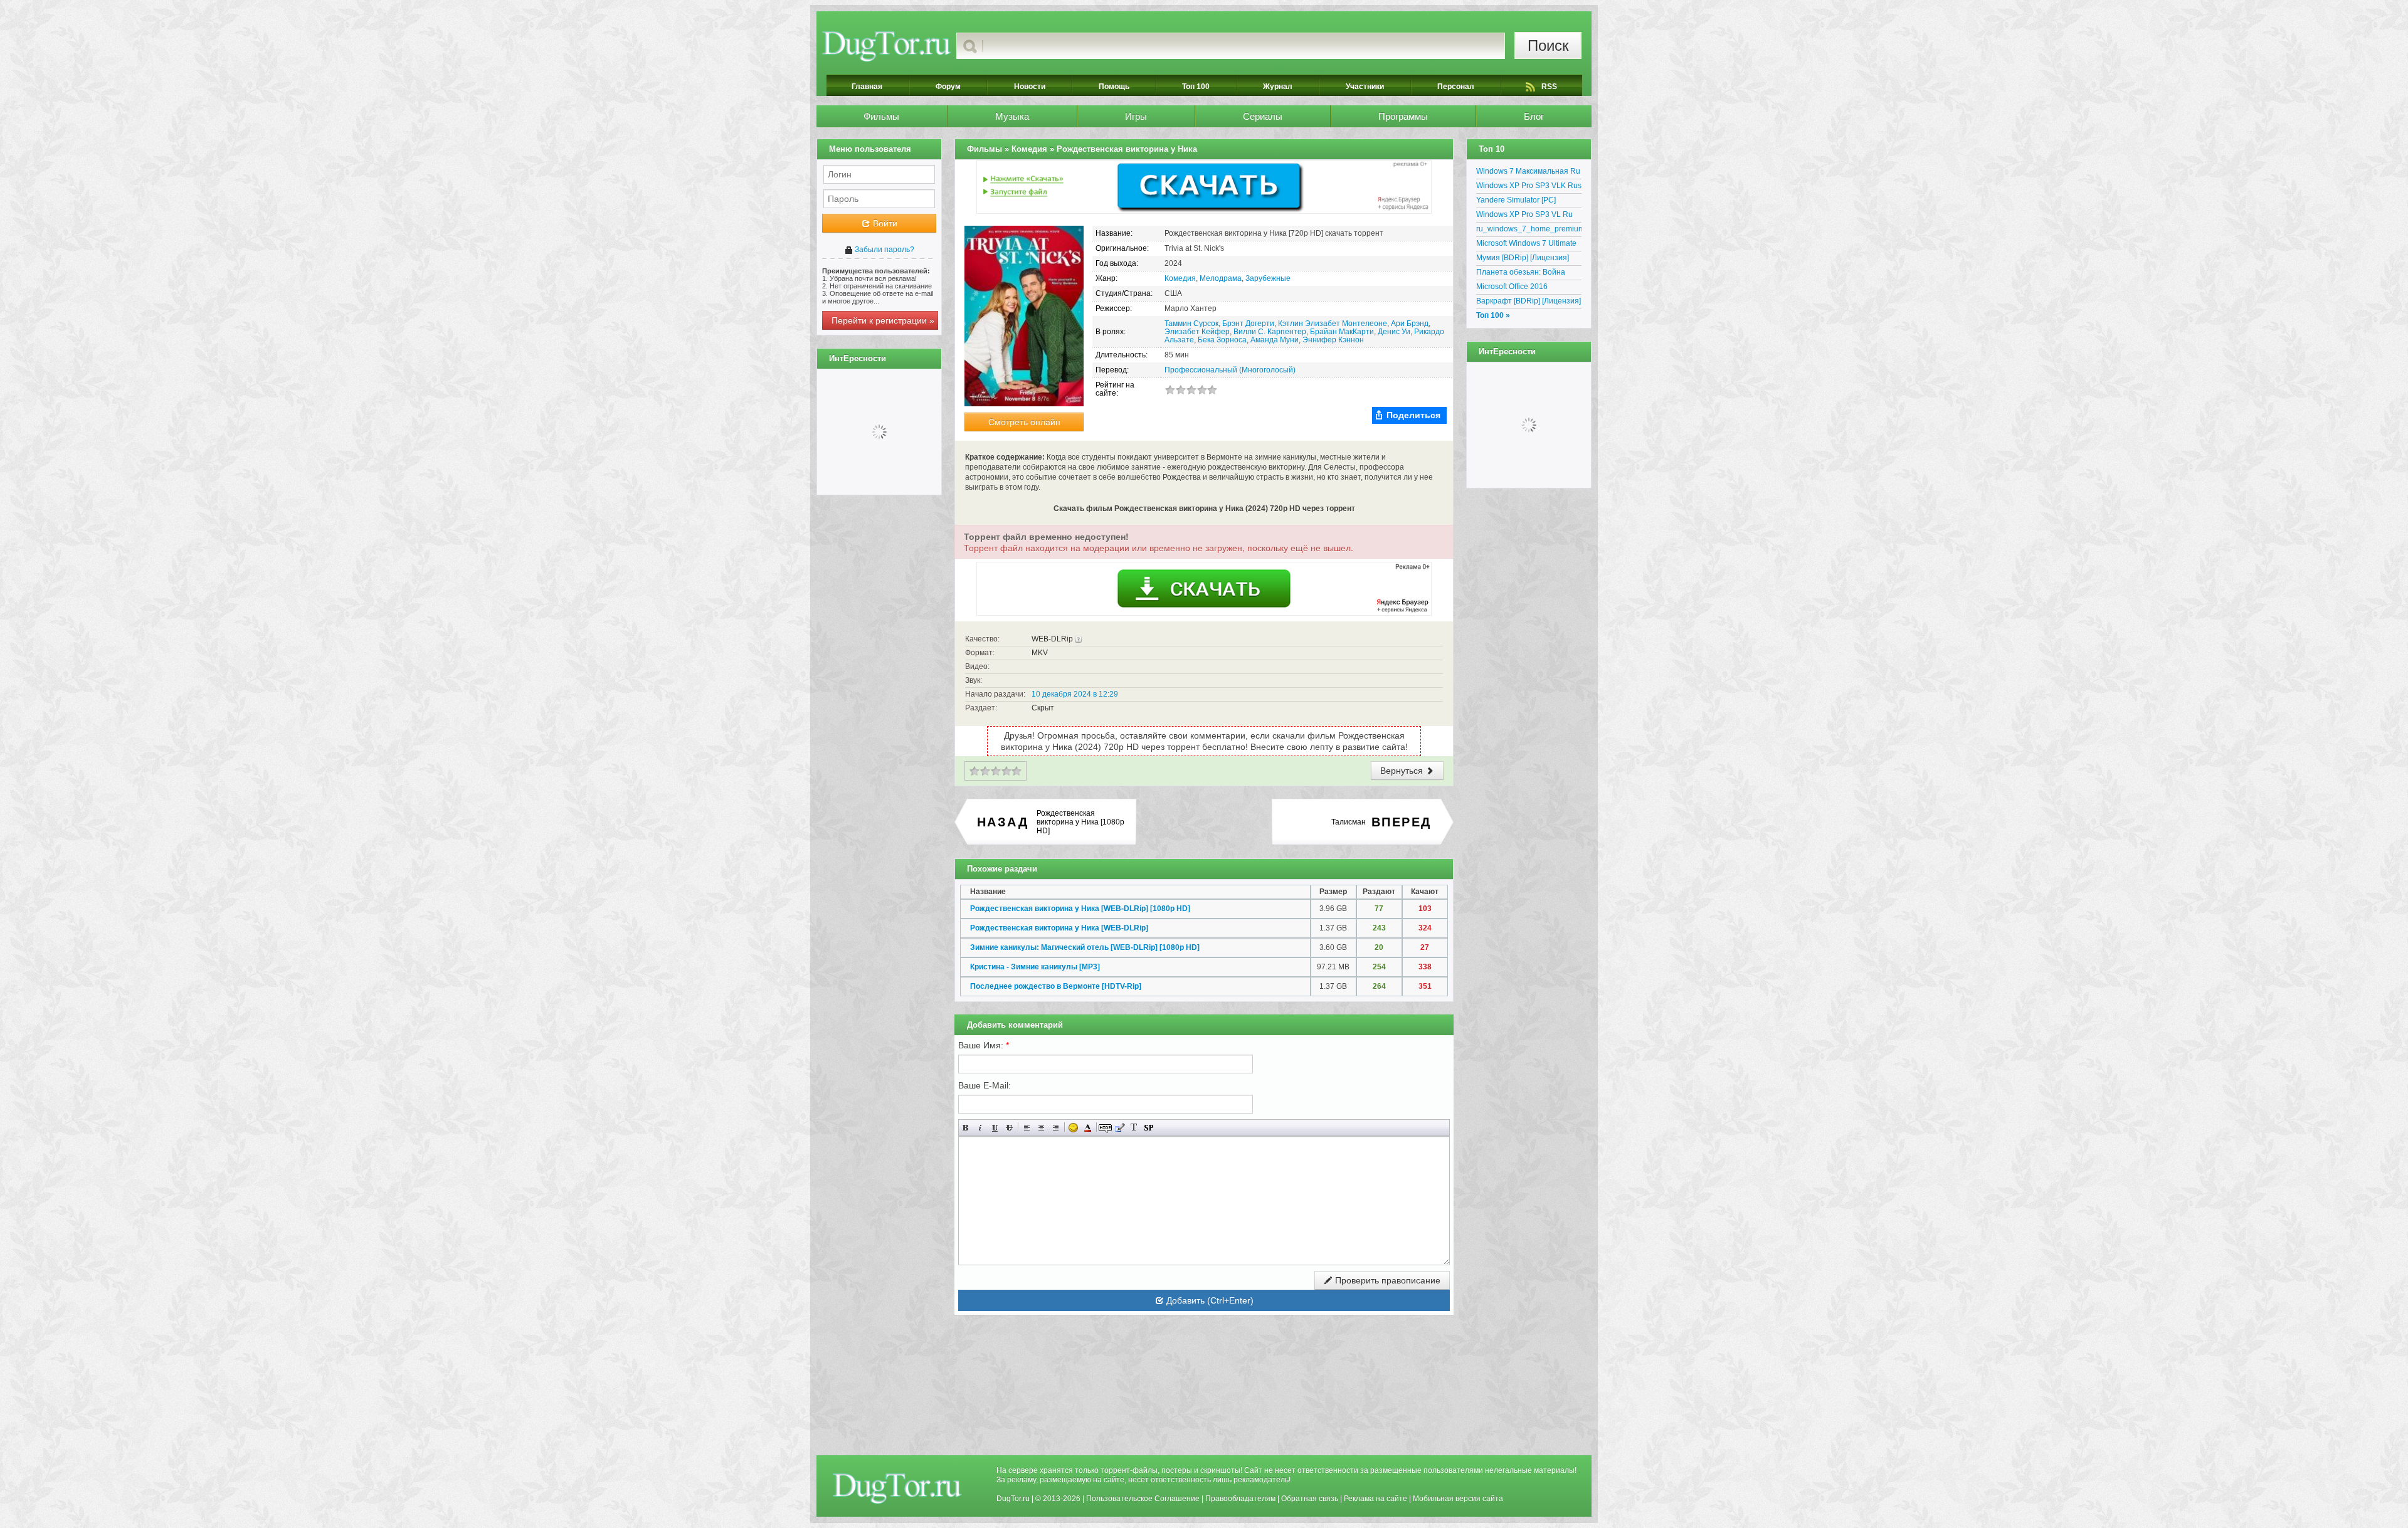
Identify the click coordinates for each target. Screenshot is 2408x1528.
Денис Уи (1394, 332)
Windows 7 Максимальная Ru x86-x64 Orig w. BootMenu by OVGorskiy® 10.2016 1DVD (1528, 173)
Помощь (1114, 87)
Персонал (1456, 87)
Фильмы (881, 116)
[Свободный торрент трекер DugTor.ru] (897, 1488)
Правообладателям (1240, 1499)
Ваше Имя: (984, 1045)
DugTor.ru (1013, 1499)
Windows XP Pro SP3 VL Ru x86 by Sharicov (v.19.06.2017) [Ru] (1529, 216)
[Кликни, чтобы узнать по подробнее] (1078, 639)
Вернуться (1403, 771)
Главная (867, 87)
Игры (1136, 116)
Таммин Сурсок (1191, 324)
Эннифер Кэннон (1333, 340)
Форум (948, 87)
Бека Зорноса (1222, 340)
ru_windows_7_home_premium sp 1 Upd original (1529, 231)
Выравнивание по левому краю (1027, 1128)
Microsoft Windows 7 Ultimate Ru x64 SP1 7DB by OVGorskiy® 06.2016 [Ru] (1526, 245)
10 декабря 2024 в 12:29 (1075, 694)
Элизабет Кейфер (1197, 332)
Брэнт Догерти (1248, 324)
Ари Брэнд (1410, 324)
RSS (1549, 87)
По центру (1041, 1128)
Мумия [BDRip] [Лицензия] (1523, 258)
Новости (1030, 87)
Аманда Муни (1275, 340)
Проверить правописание (1386, 1280)
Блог (1534, 116)
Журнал (1278, 87)
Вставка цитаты (1120, 1128)
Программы (1403, 116)
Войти (884, 223)
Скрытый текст (1105, 1128)
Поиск (1548, 45)
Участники (1365, 87)
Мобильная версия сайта (1458, 1499)
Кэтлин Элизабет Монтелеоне (1333, 324)
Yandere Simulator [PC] (1516, 200)
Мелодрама (1221, 278)
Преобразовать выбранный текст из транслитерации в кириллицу (1134, 1128)
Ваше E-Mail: (985, 1085)
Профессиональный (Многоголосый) (1230, 370)
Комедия (1180, 278)
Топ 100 (1196, 87)
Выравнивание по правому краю (1056, 1128)
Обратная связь (1310, 1499)
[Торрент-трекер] (886, 46)
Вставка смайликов (1073, 1128)
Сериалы (1263, 116)
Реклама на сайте (1376, 1499)
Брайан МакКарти (1342, 332)
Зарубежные (1268, 278)
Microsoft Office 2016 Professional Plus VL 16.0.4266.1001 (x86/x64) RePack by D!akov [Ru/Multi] (1524, 288)
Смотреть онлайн (1024, 422)
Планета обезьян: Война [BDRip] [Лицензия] (1521, 274)
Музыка (1012, 116)
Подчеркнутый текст (995, 1128)
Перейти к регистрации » (883, 320)
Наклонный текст (980, 1128)
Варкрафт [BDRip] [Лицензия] (1529, 301)
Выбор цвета (1088, 1128)
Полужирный (966, 1128)
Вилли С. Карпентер (1270, 332)
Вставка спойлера (1149, 1128)
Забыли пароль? (884, 250)
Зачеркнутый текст (1009, 1128)
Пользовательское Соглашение (1143, 1499)
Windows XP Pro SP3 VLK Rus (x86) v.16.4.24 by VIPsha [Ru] (1529, 187)
